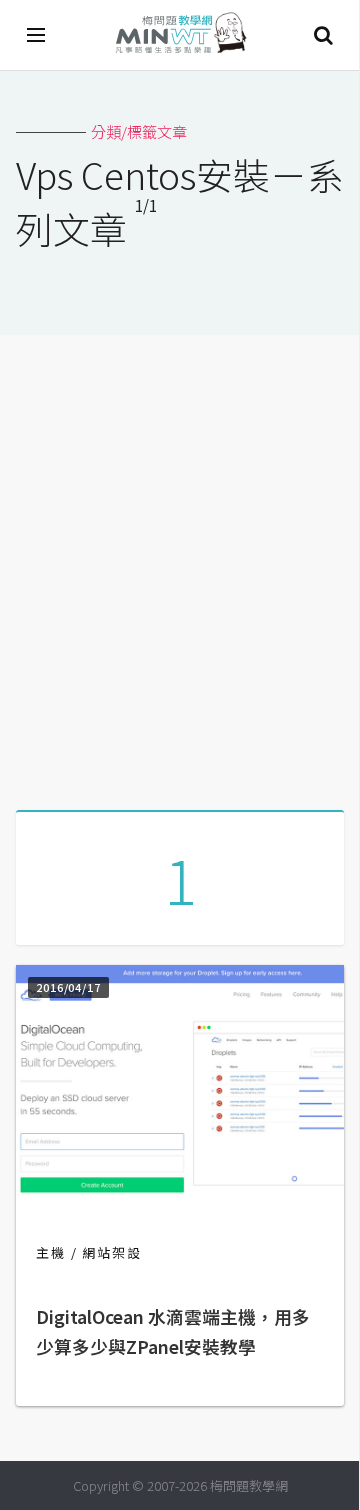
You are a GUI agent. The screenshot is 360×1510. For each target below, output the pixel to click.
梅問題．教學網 (180, 35)
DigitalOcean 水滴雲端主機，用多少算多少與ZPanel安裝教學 (173, 1331)
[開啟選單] (37, 35)
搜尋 (323, 35)
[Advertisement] (180, 565)
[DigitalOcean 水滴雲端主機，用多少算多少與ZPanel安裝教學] (180, 1188)
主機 (51, 1252)
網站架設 (112, 1252)
